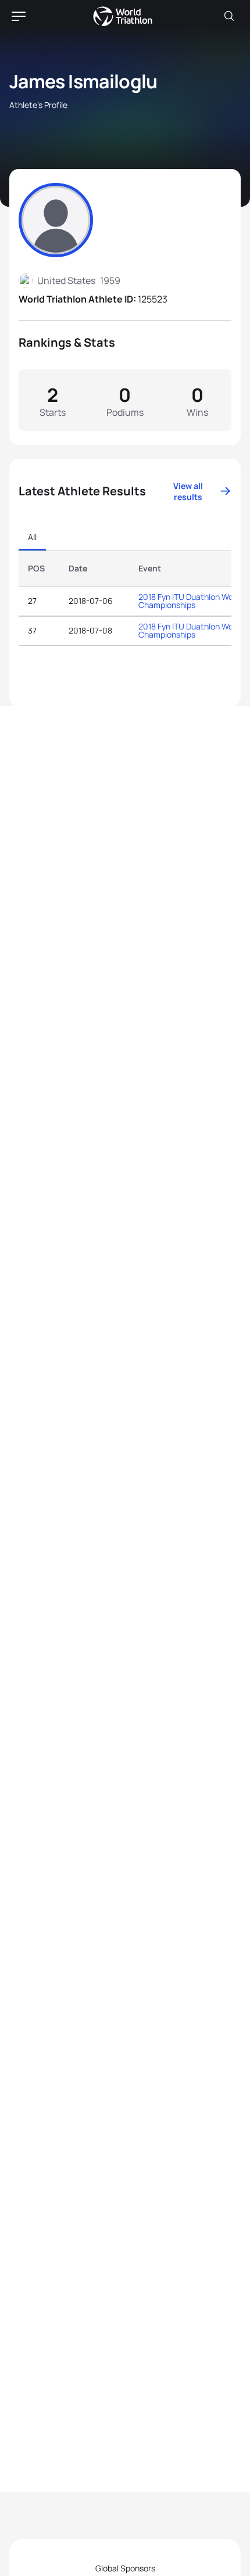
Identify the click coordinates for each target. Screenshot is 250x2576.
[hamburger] (19, 16)
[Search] (229, 16)
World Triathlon (123, 16)
